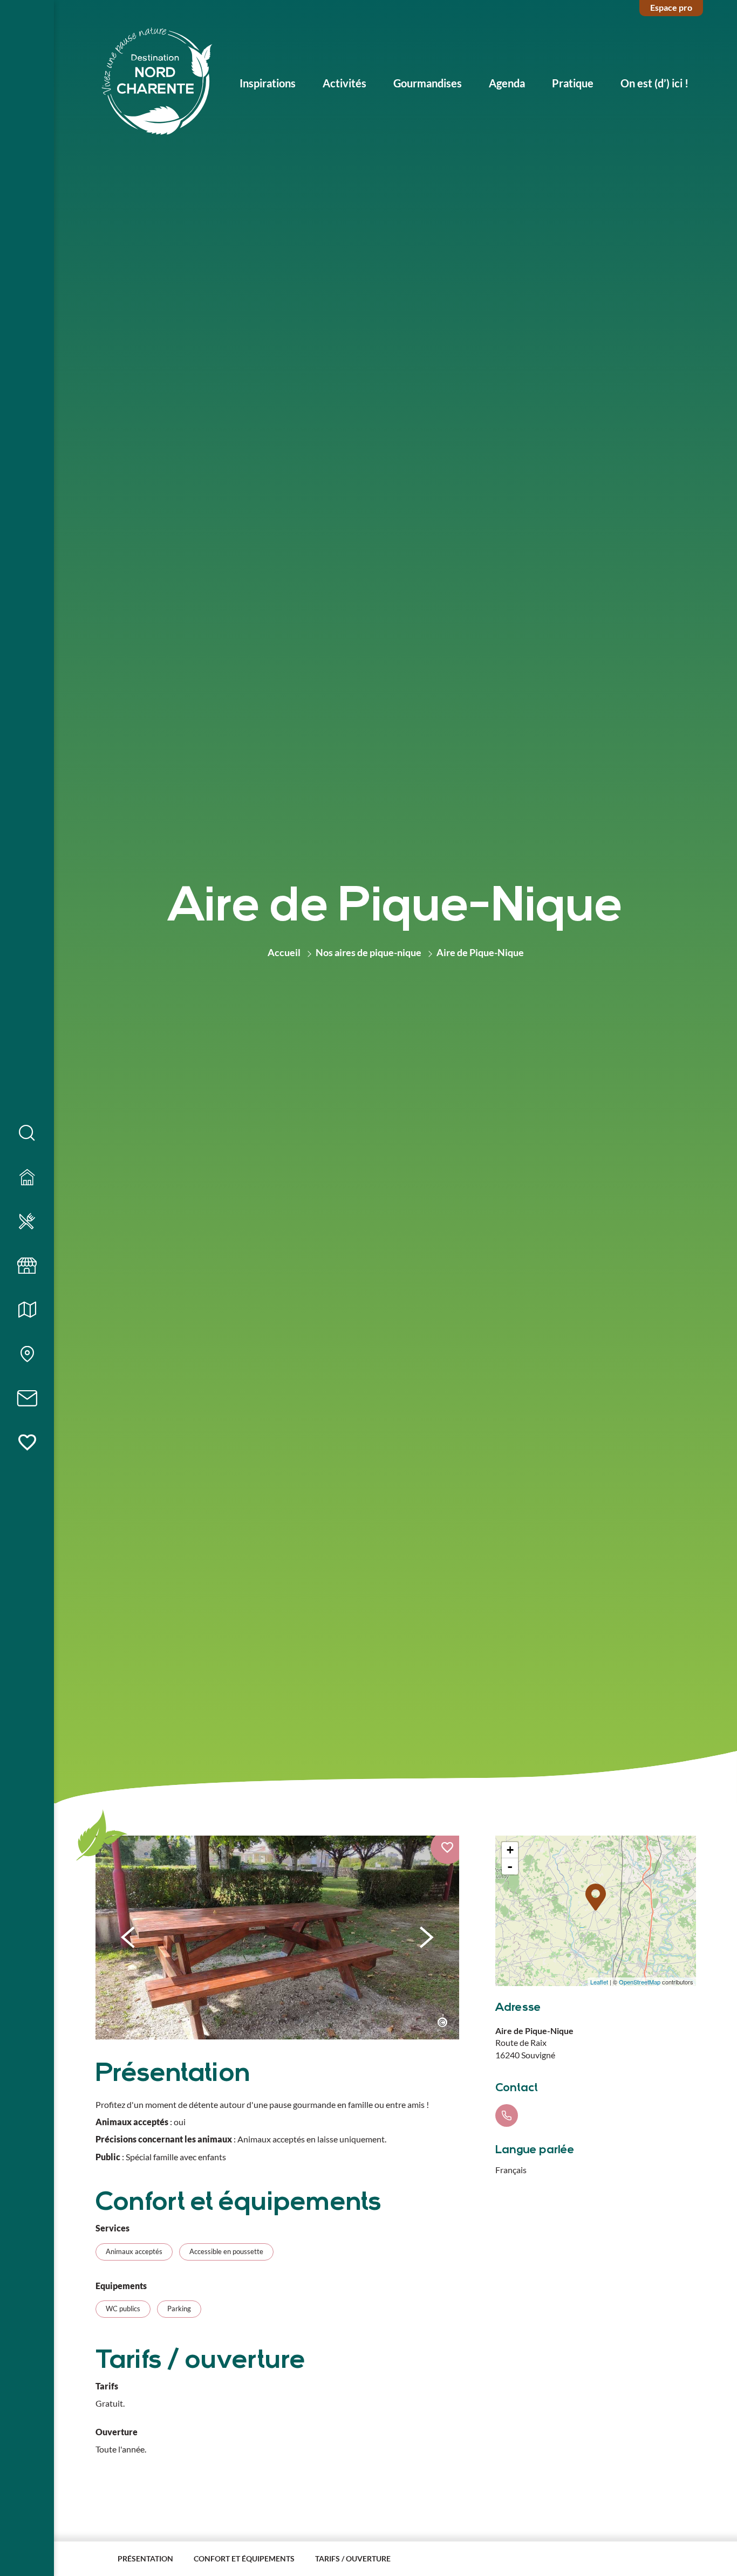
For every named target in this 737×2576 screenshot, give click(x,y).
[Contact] (27, 1399)
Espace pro (671, 7)
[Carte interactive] (27, 1355)
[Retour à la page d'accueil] (157, 83)
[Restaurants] (27, 1222)
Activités (344, 83)
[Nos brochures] (27, 1310)
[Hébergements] (27, 1178)
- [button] (510, 1866)
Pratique (573, 83)
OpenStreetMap (640, 1981)
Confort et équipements (244, 2558)
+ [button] (510, 1850)
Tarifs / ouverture (353, 2558)
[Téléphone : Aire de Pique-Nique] (507, 2115)
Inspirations (268, 83)
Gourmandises (428, 83)
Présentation (145, 2558)
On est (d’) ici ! (654, 83)
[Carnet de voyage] (27, 1443)
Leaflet (599, 1981)
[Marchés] (27, 1266)
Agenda (507, 83)
